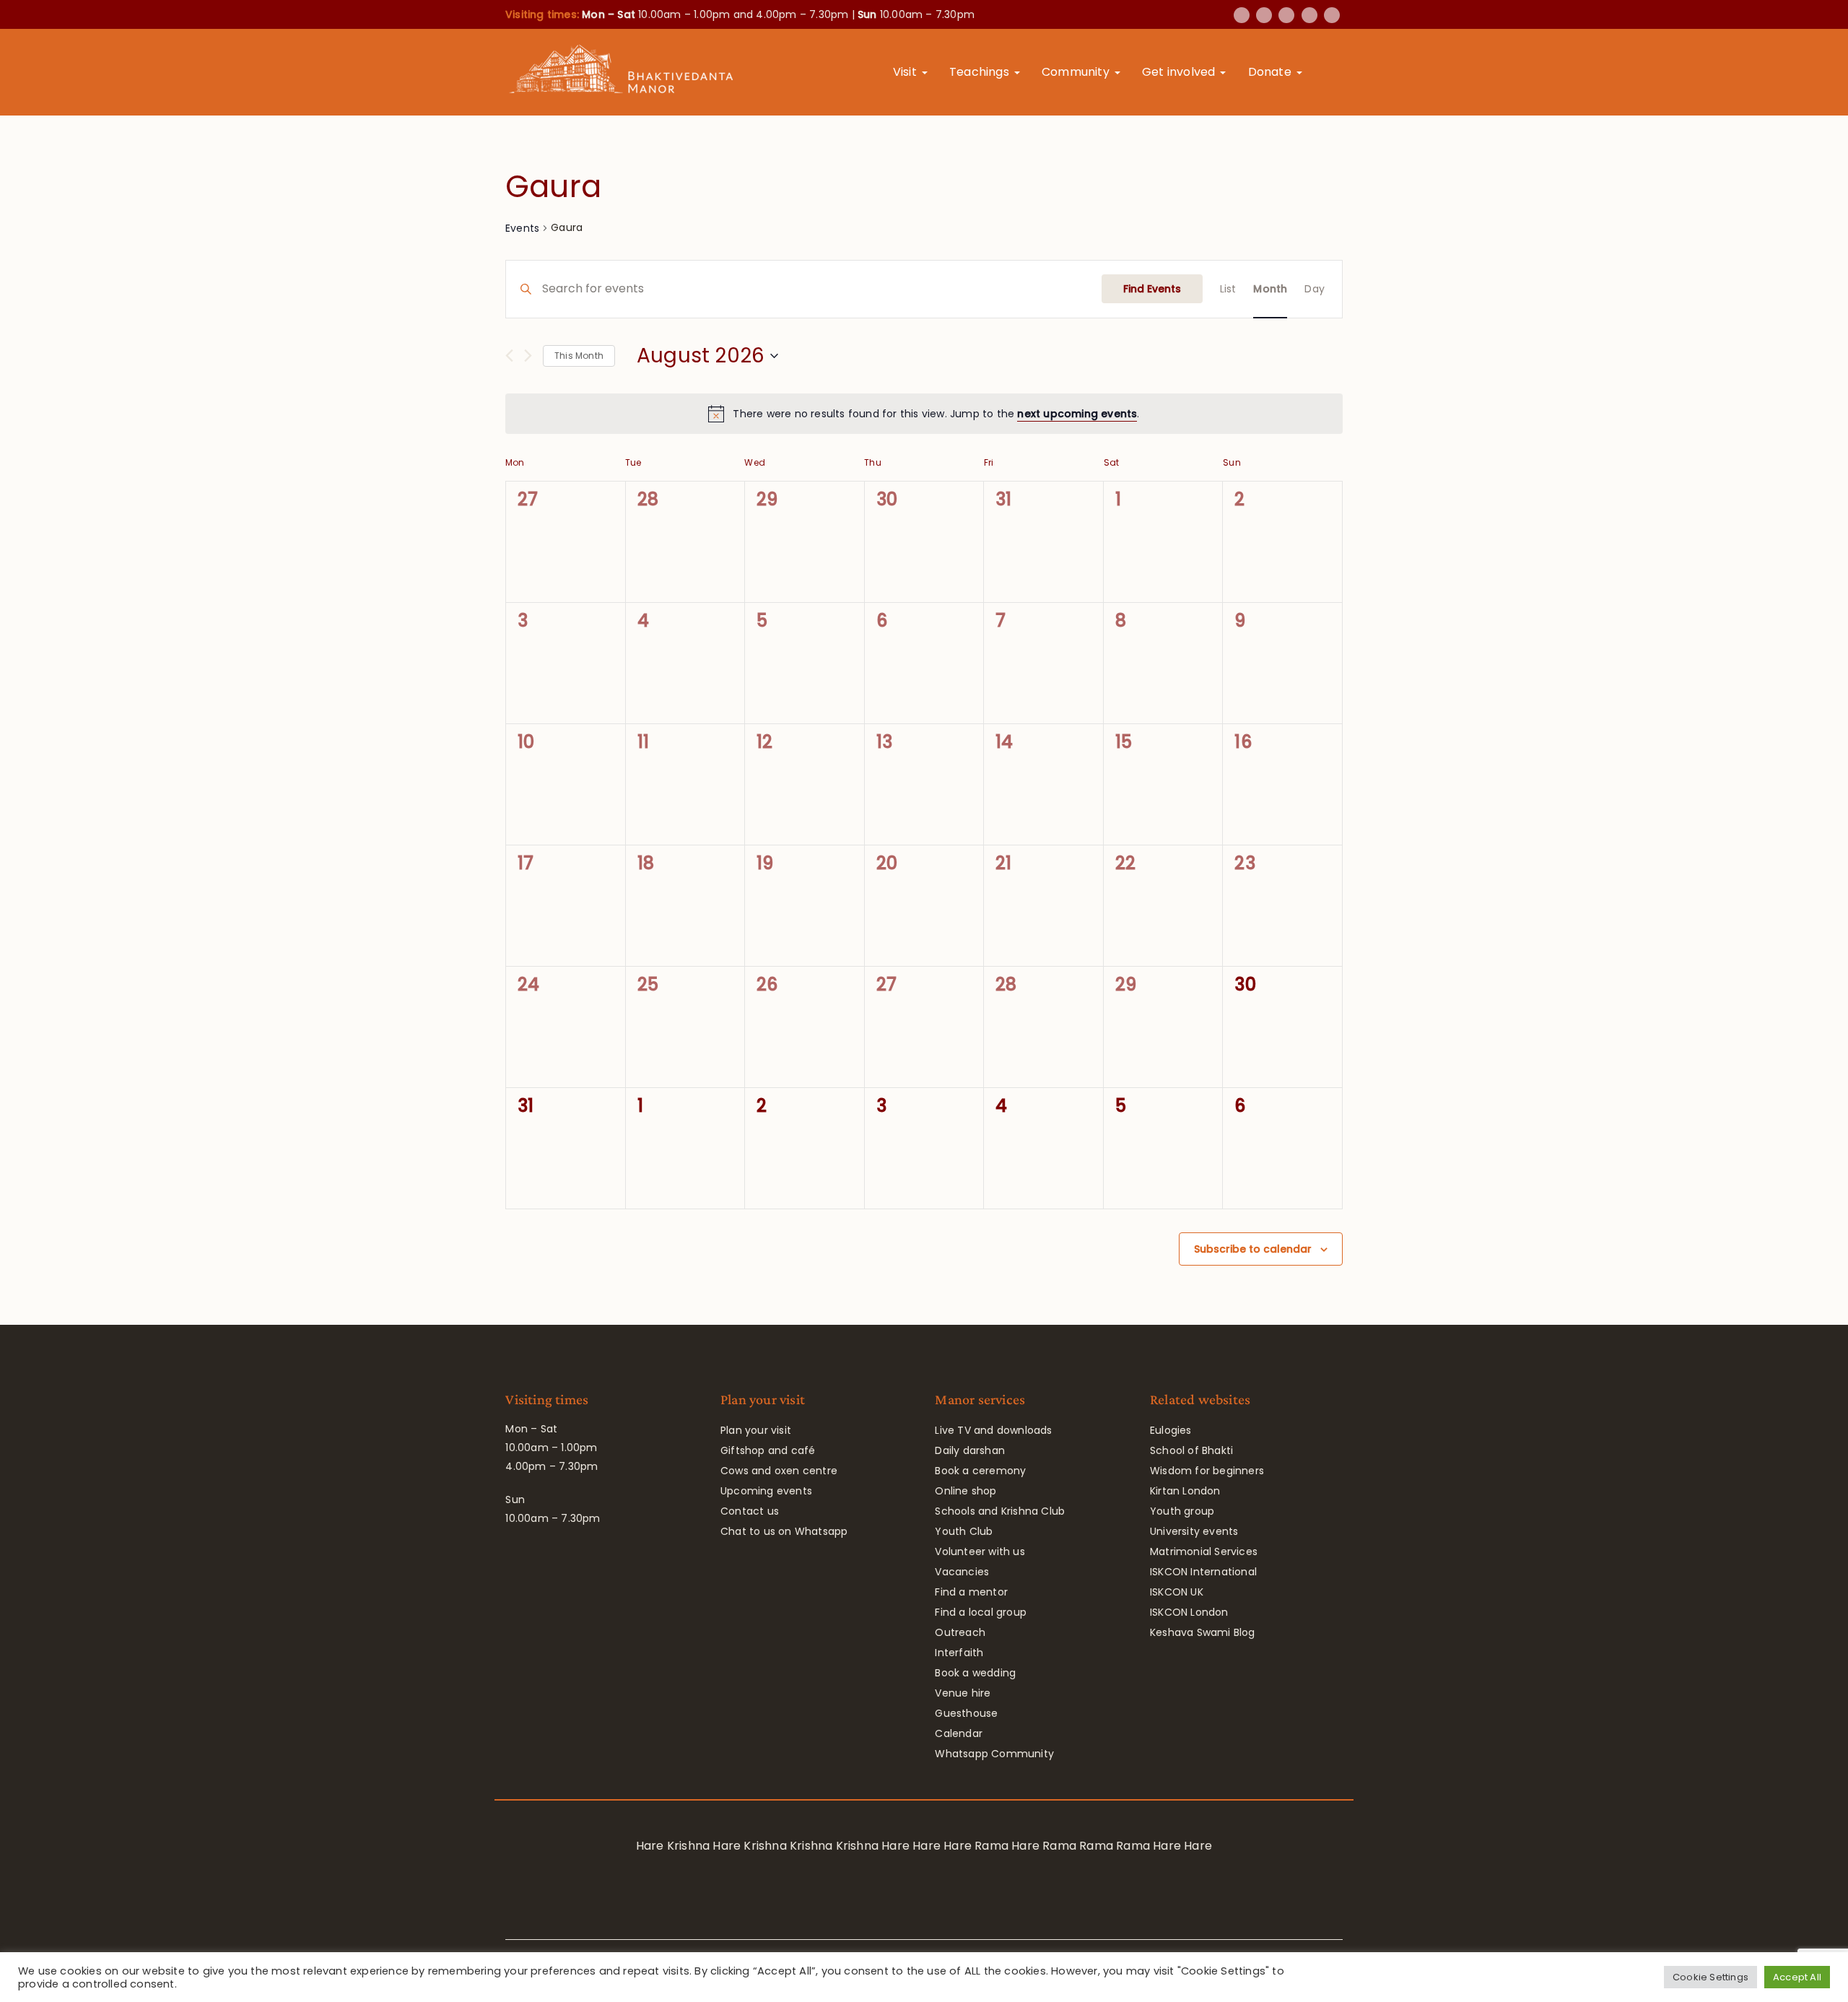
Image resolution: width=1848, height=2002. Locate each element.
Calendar (959, 1733)
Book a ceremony (980, 1471)
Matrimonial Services (1204, 1551)
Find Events (1152, 289)
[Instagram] (1309, 15)
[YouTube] (1286, 15)
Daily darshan (970, 1450)
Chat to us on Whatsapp (784, 1531)
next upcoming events (1077, 414)
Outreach (960, 1632)
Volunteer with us (980, 1551)
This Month (579, 356)
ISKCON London (1189, 1612)
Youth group (1182, 1511)
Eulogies (1171, 1430)
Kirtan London (1185, 1491)
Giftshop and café (768, 1450)
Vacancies (962, 1572)
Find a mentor (971, 1592)
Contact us (750, 1511)
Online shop (966, 1491)
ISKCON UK (1177, 1592)
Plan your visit (756, 1430)
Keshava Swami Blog (1203, 1632)
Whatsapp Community (994, 1754)
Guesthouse (966, 1713)
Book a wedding (975, 1673)
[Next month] (528, 356)
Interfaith (959, 1653)
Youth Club (964, 1531)
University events (1194, 1531)
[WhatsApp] (1332, 15)
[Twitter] (1264, 15)
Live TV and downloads (993, 1430)
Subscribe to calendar (1253, 1249)
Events (522, 228)
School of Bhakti (1191, 1450)
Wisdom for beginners (1207, 1471)
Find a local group (981, 1612)
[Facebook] (1242, 15)
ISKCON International (1203, 1572)
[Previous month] (509, 356)
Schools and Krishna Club (1000, 1511)
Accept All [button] (1797, 1977)
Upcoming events (766, 1491)
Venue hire (963, 1693)
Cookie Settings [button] (1710, 1977)
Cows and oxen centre (779, 1471)
